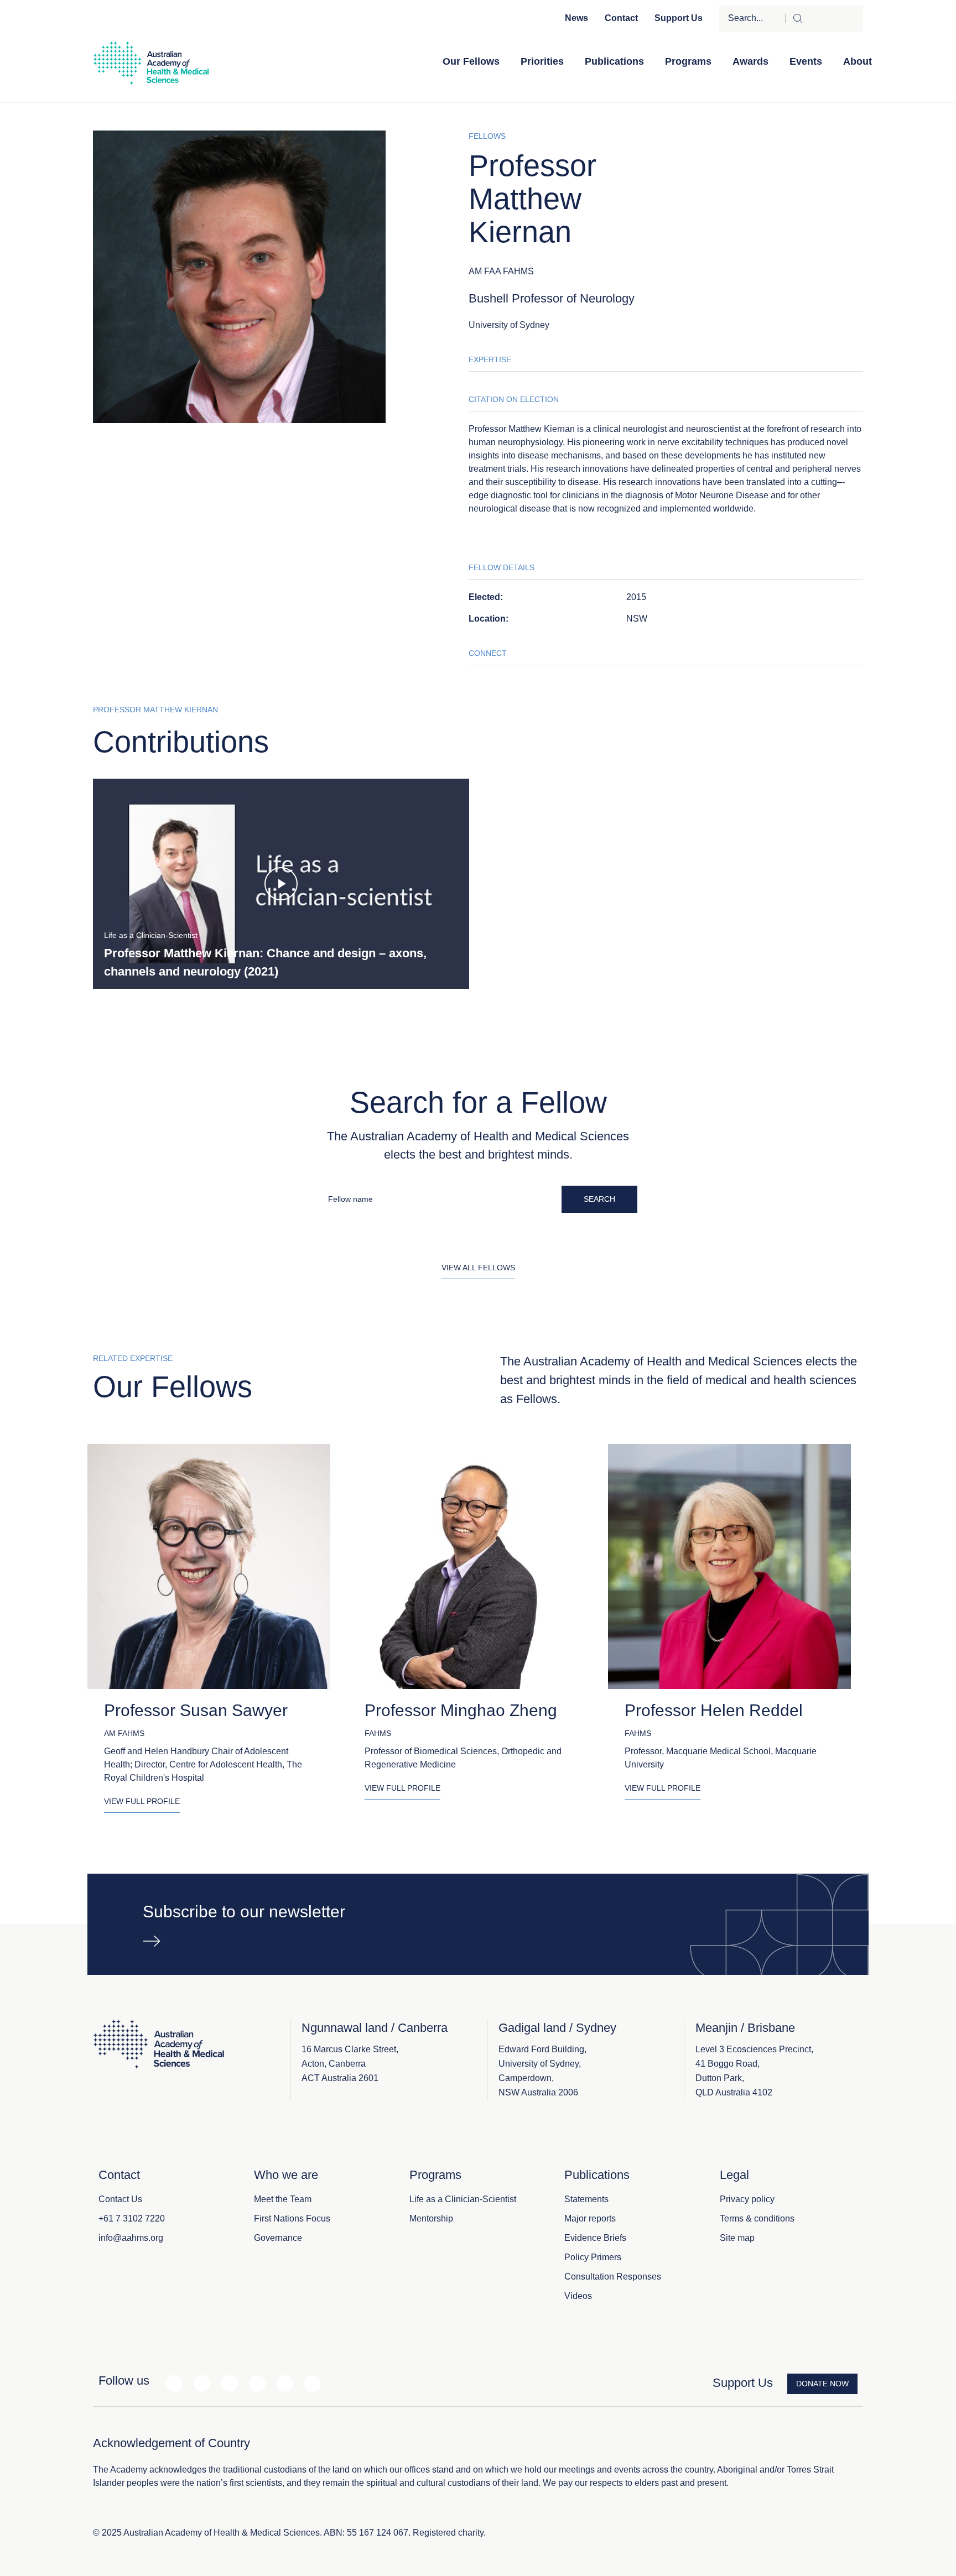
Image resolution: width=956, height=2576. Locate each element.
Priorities (542, 61)
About (858, 61)
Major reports (590, 2218)
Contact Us (120, 2199)
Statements (586, 2199)
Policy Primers (593, 2257)
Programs (688, 61)
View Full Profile (142, 1801)
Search (599, 1199)
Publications (614, 61)
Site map (737, 2238)
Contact (621, 18)
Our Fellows (471, 61)
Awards (750, 61)
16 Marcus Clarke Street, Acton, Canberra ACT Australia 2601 (350, 2064)
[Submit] (824, 19)
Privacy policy (747, 2199)
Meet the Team (283, 2199)
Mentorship (431, 2218)
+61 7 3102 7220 (132, 2218)
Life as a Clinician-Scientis (462, 2199)
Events (806, 61)
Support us (679, 18)
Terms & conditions (757, 2218)
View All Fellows (478, 1268)
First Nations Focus (292, 2218)
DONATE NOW (822, 2384)
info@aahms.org (131, 2238)
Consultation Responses (613, 2277)
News (576, 18)
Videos (578, 2296)
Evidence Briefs (595, 2238)
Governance (278, 2238)
